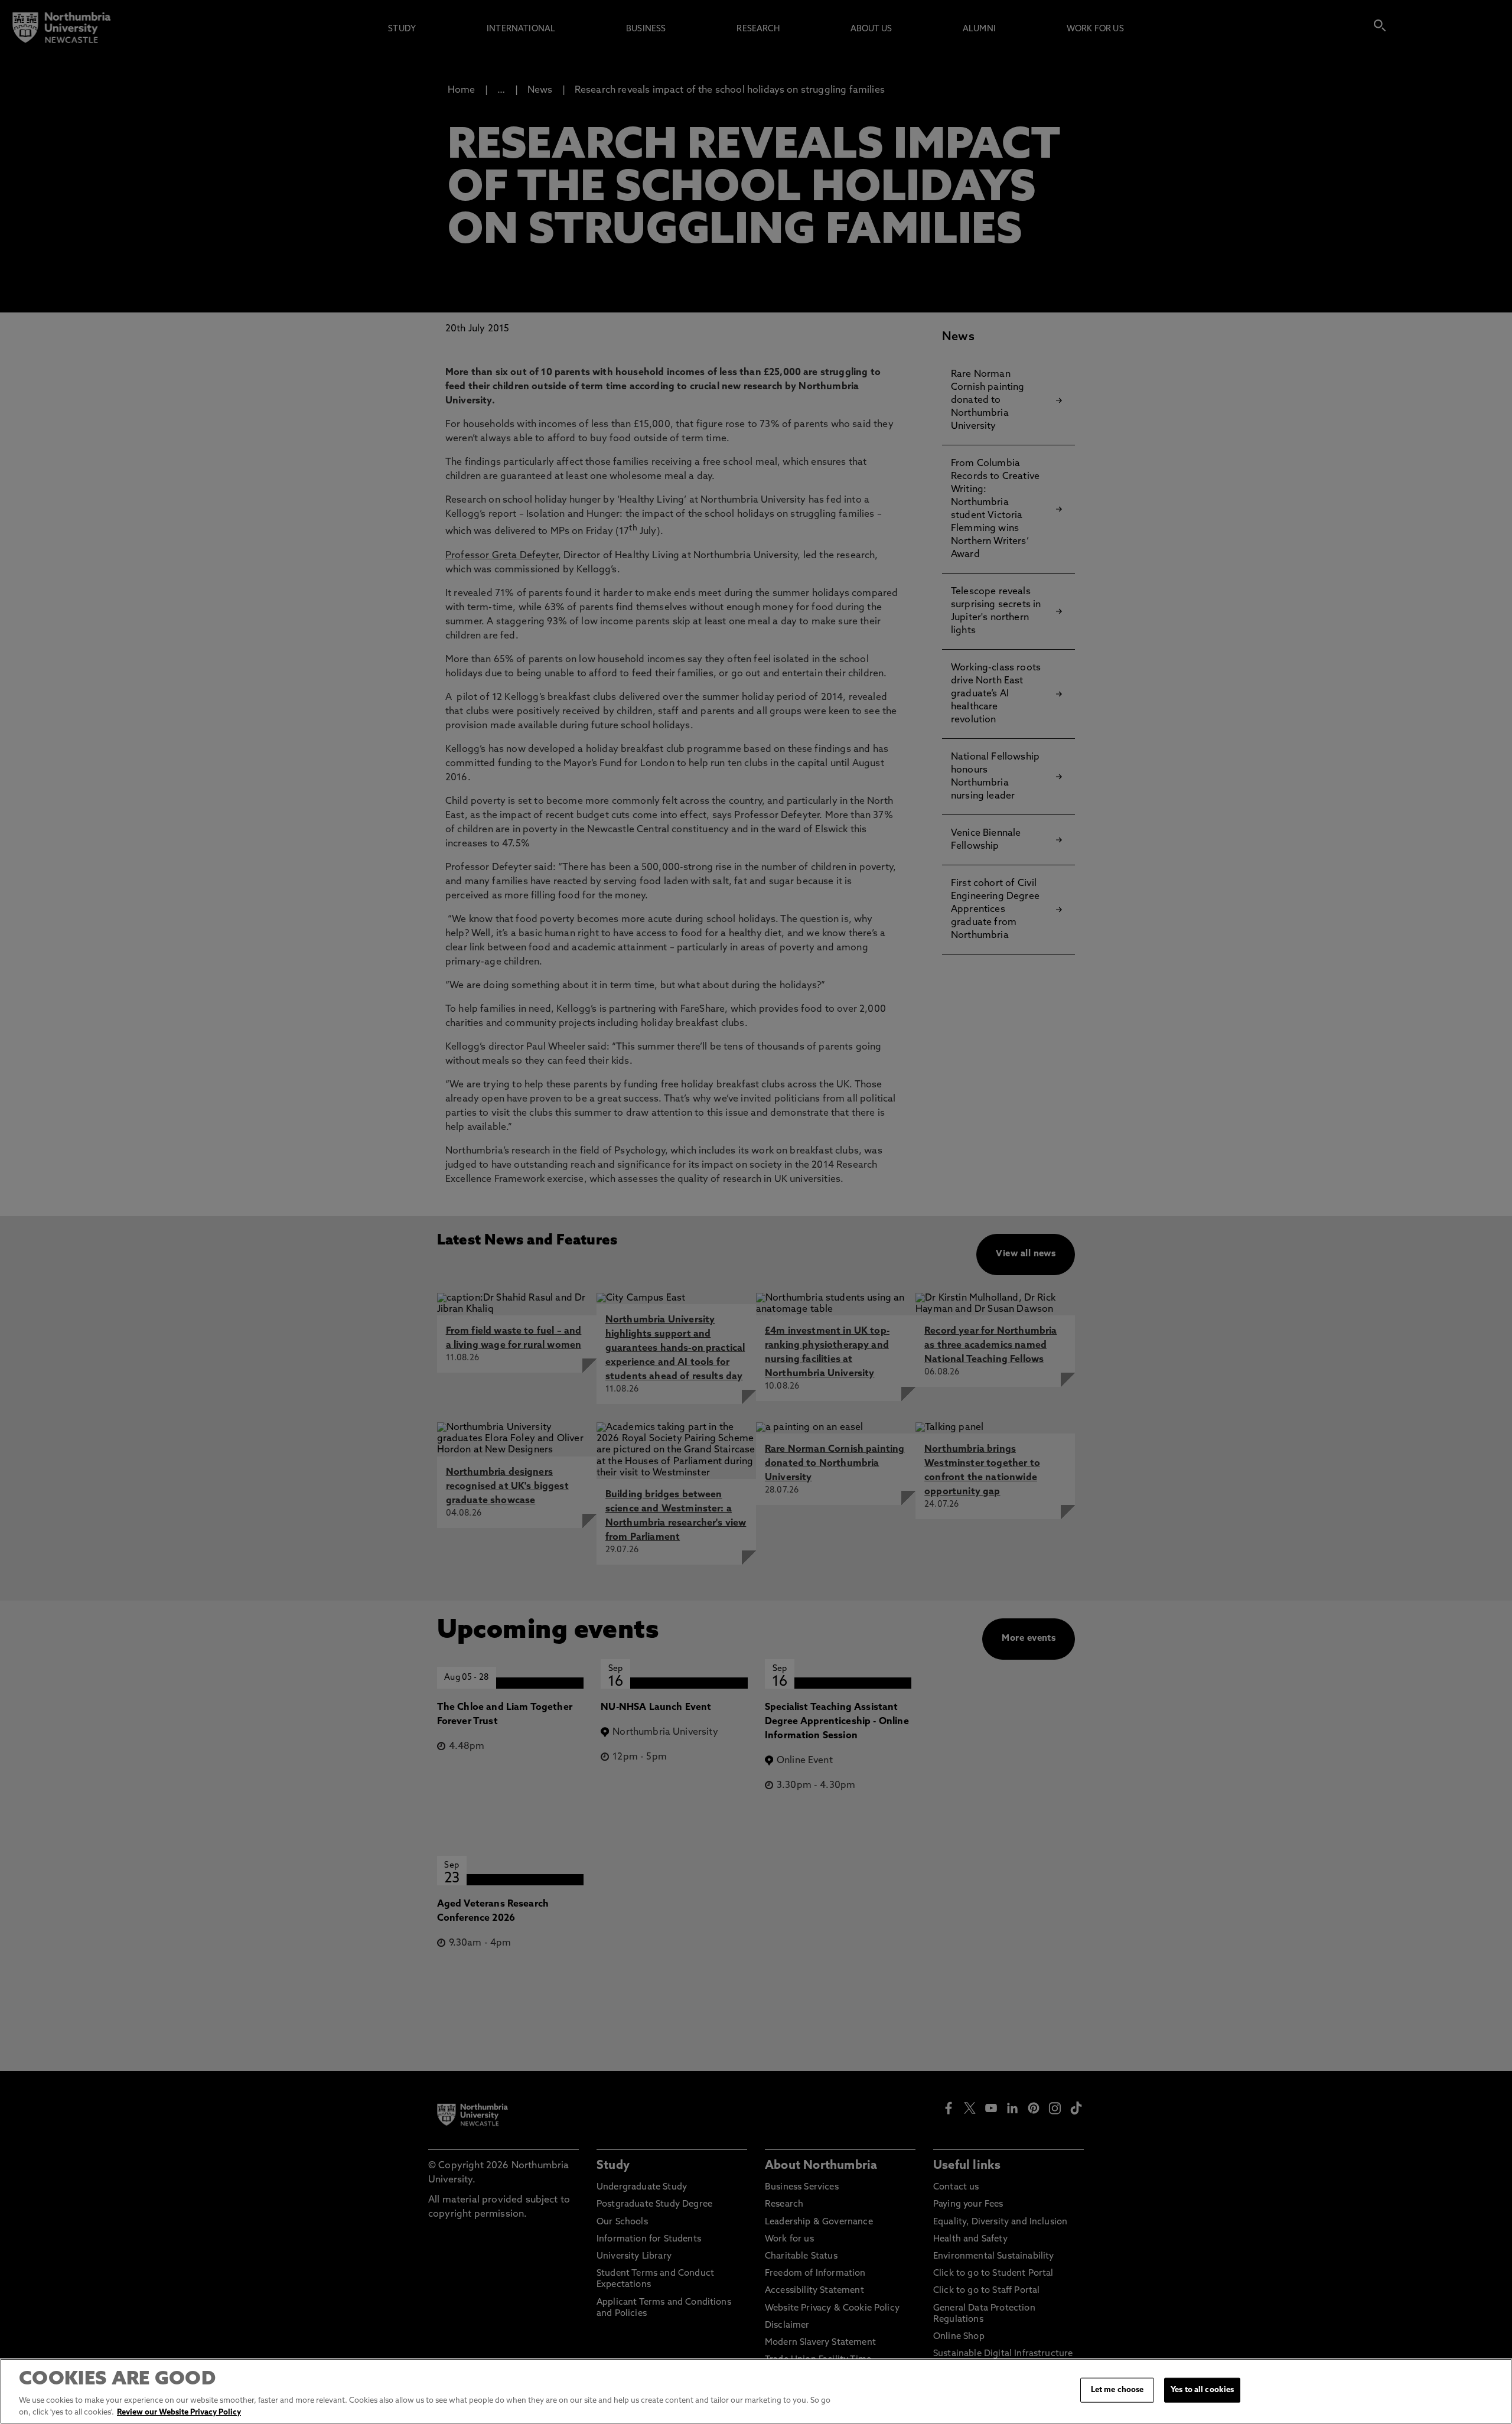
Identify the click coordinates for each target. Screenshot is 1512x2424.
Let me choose (1117, 2390)
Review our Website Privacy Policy (179, 2412)
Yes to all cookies (1202, 2390)
